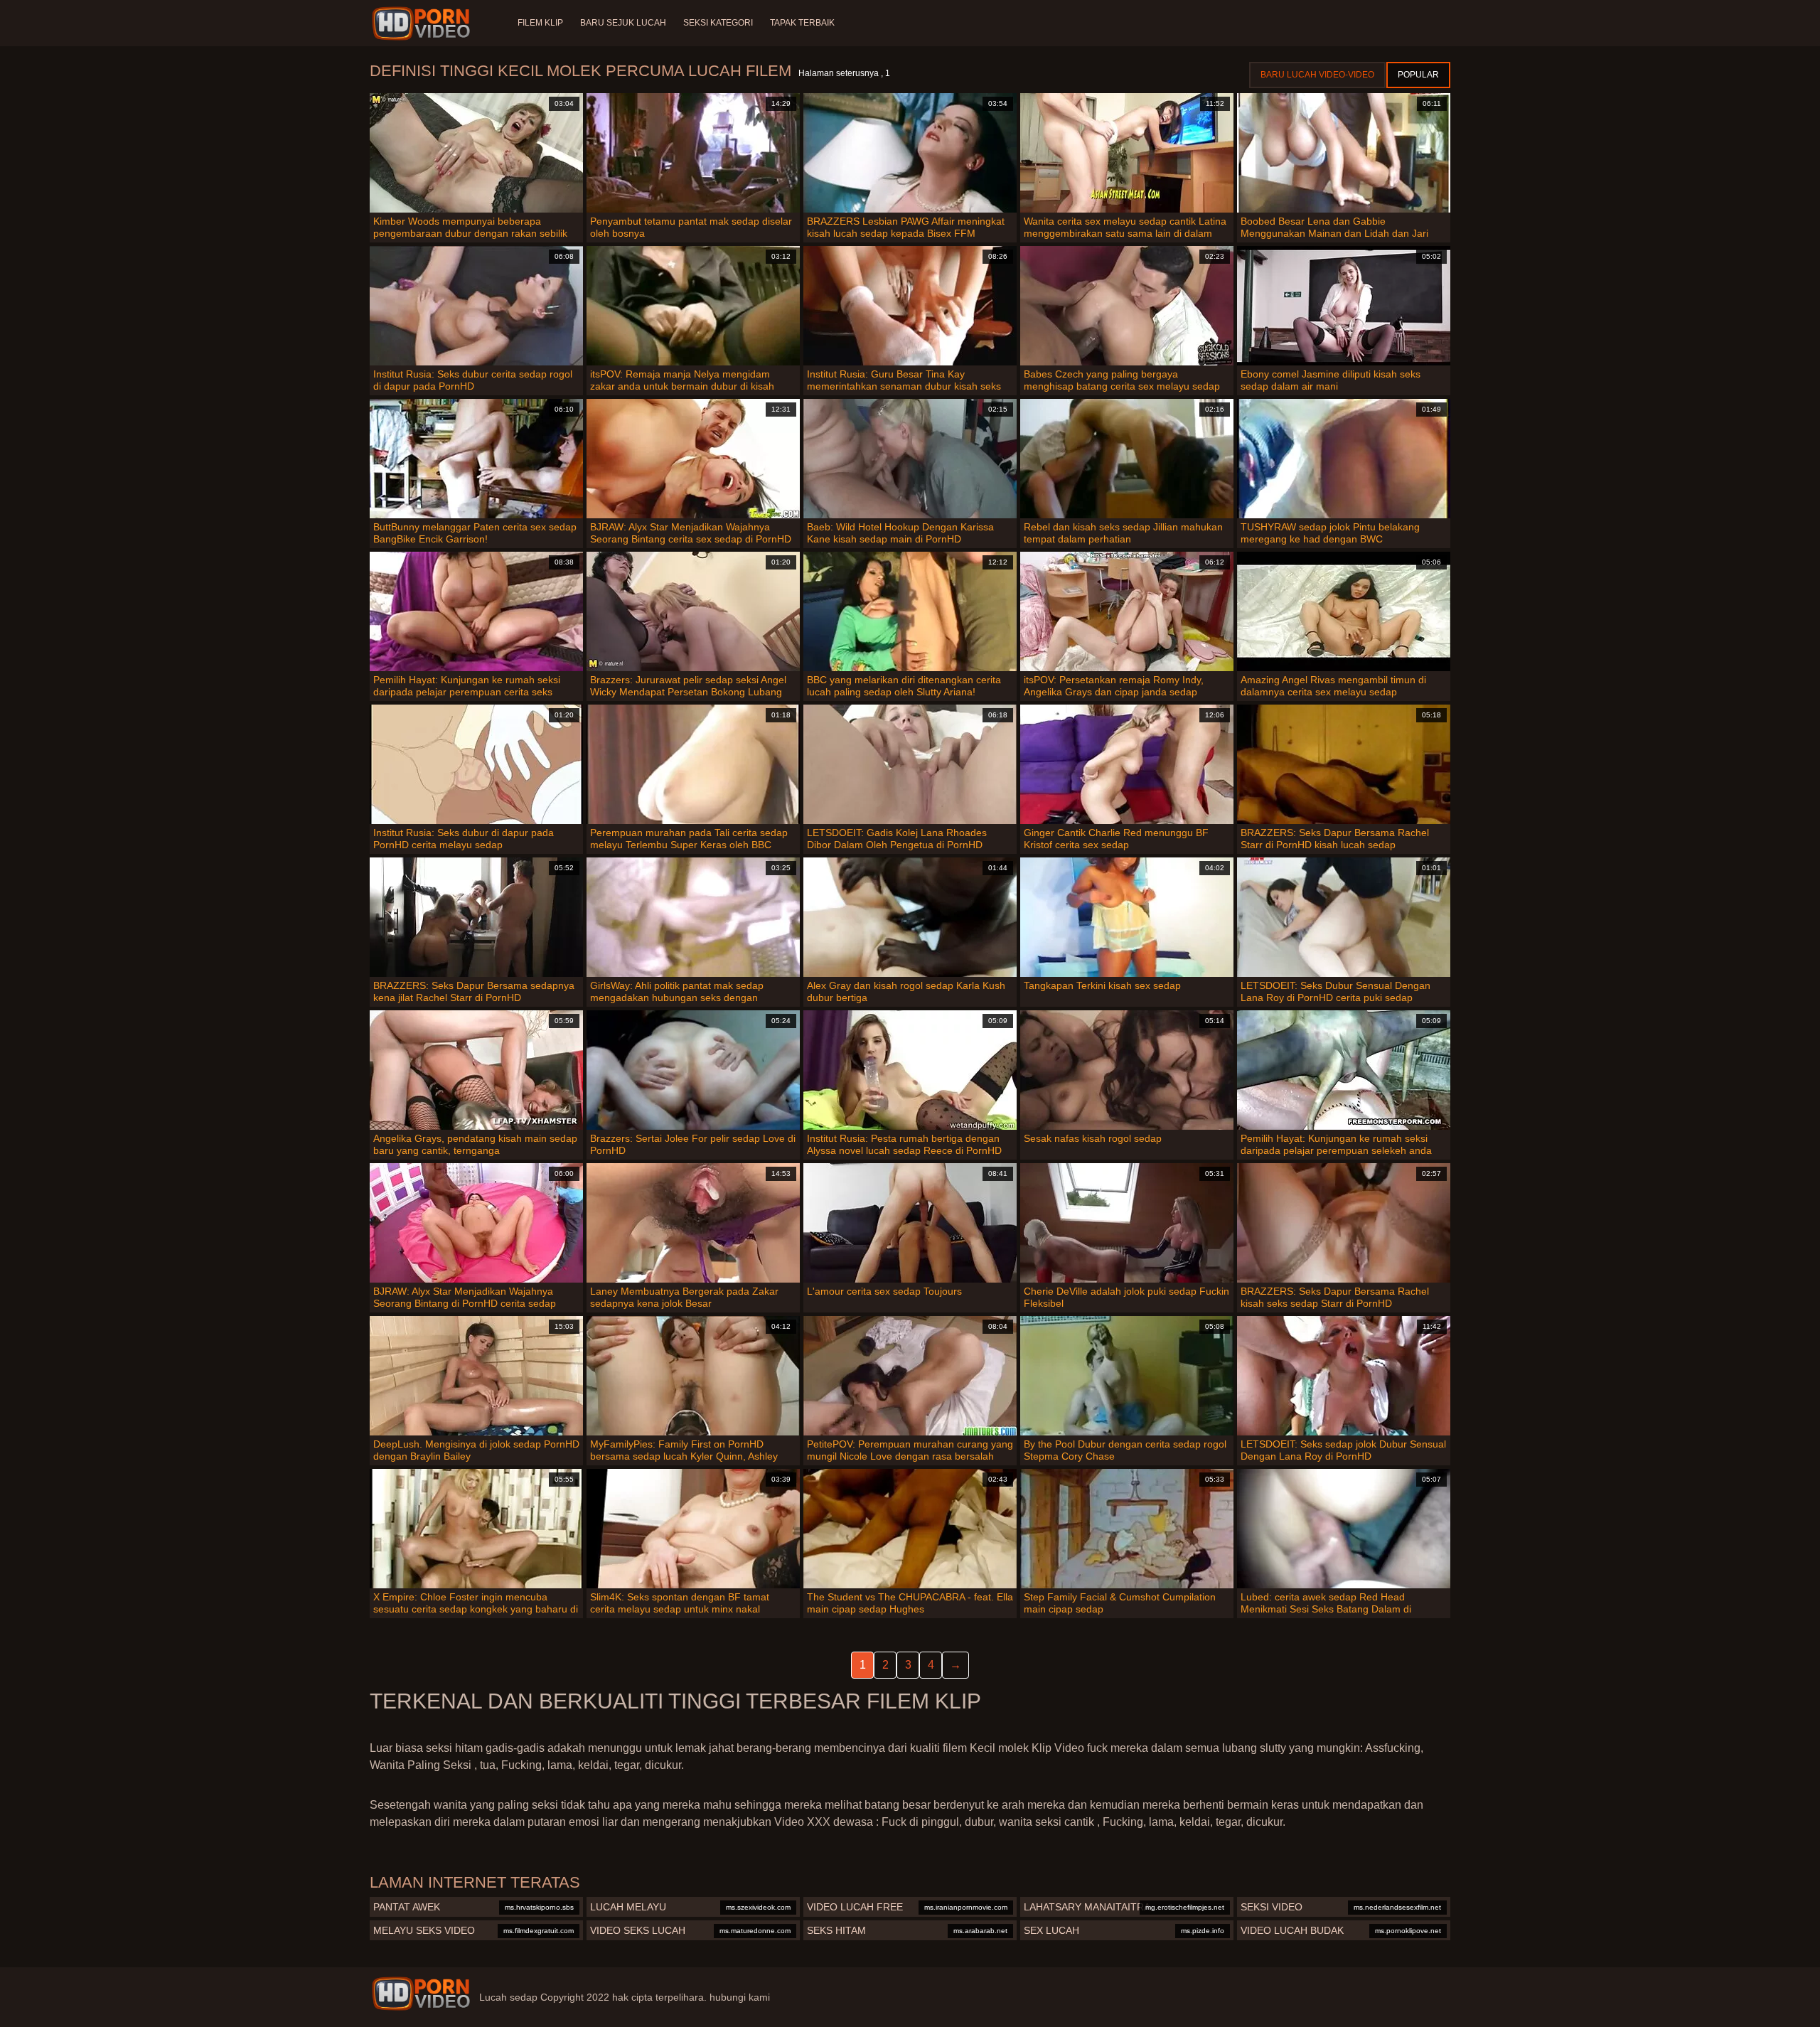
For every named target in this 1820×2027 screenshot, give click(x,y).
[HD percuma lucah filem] (421, 1994)
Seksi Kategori (718, 23)
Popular (1418, 75)
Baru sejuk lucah (623, 23)
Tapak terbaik (802, 23)
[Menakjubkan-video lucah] (423, 23)
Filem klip (540, 23)
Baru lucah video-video (1317, 75)
